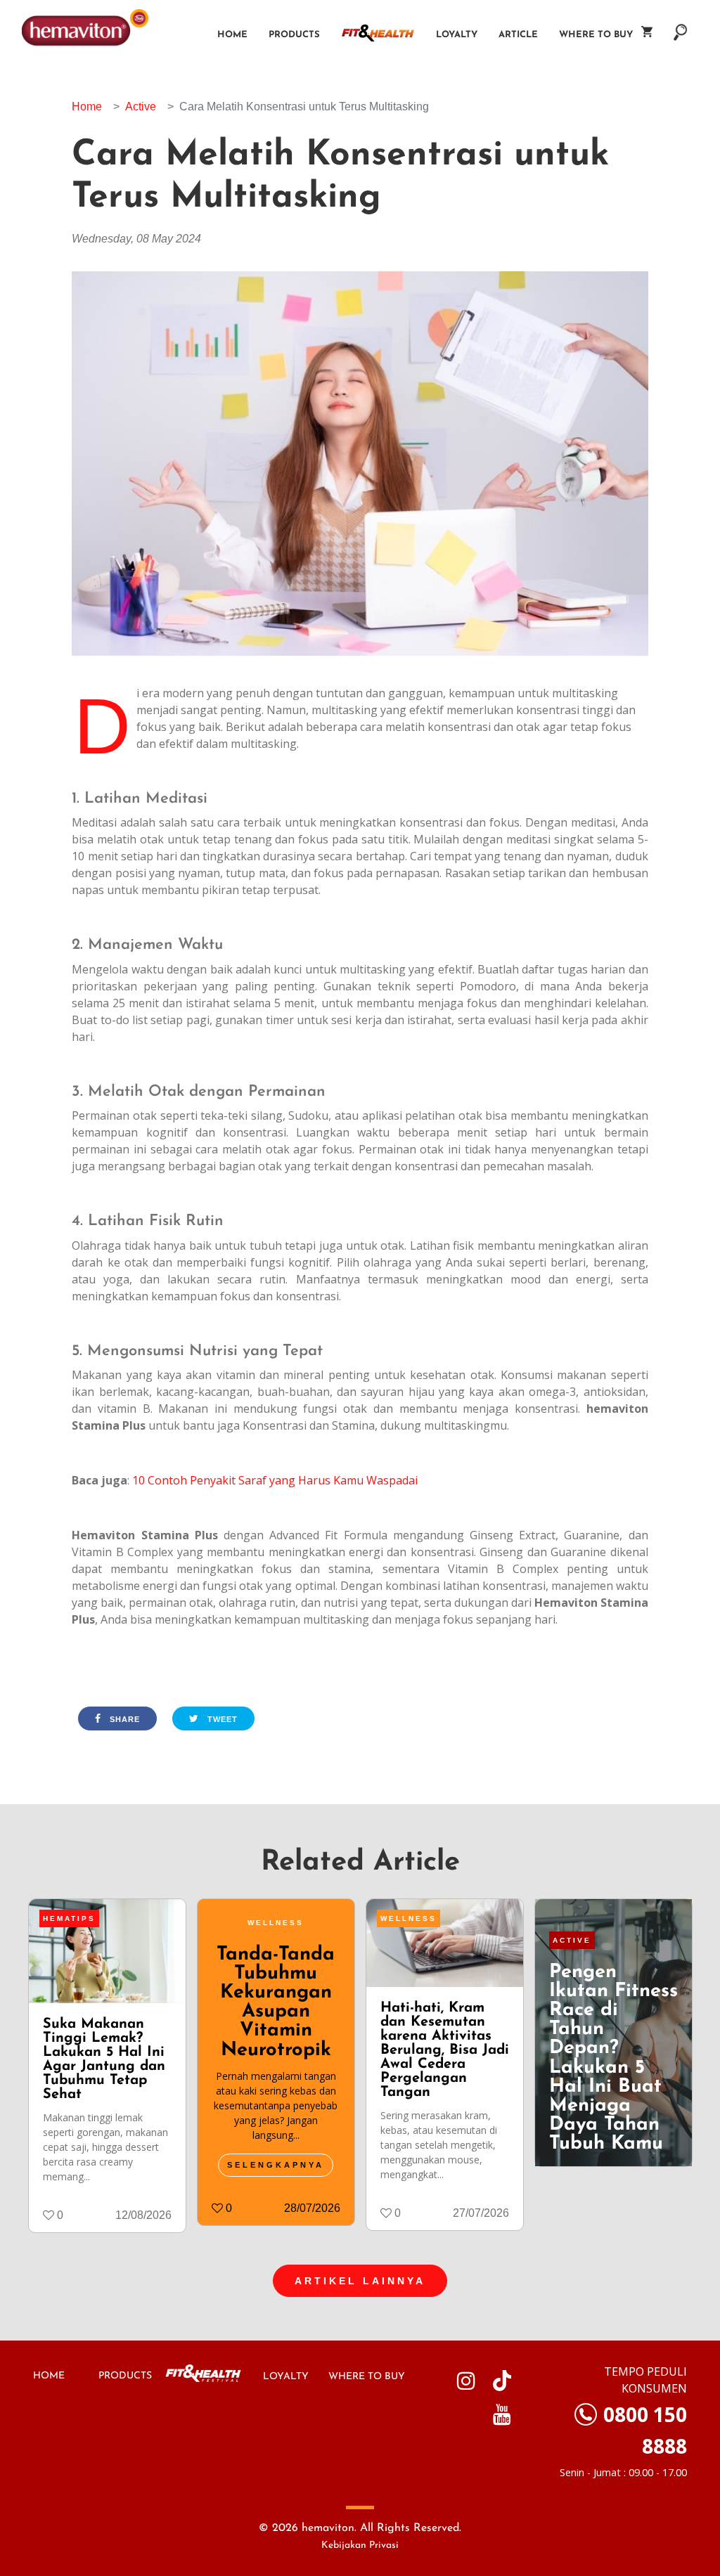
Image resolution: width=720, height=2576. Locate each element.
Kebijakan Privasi (360, 2545)
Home (232, 35)
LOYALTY (286, 2377)
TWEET (221, 1719)
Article (518, 35)
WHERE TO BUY (367, 2377)
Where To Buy (600, 35)
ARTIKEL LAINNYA (360, 2281)
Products (294, 35)
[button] (681, 25)
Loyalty (457, 35)
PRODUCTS (125, 2376)
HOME (49, 2376)
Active (141, 106)
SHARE (123, 1719)
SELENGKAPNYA (276, 2165)
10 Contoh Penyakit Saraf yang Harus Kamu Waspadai (275, 1480)
